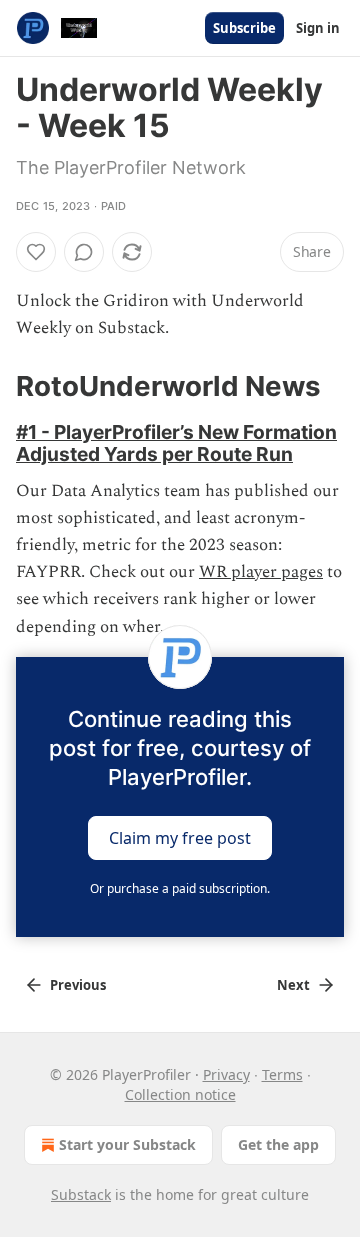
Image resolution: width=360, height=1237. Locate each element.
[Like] (36, 252)
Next (293, 985)
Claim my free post (180, 837)
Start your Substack (127, 1144)
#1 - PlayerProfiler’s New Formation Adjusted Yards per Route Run (176, 443)
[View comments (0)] (84, 252)
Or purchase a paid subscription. (180, 888)
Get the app (278, 1144)
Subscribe (244, 28)
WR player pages (261, 572)
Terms (282, 1074)
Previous (78, 985)
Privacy (226, 1074)
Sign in (318, 28)
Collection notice (180, 1094)
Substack (81, 1194)
